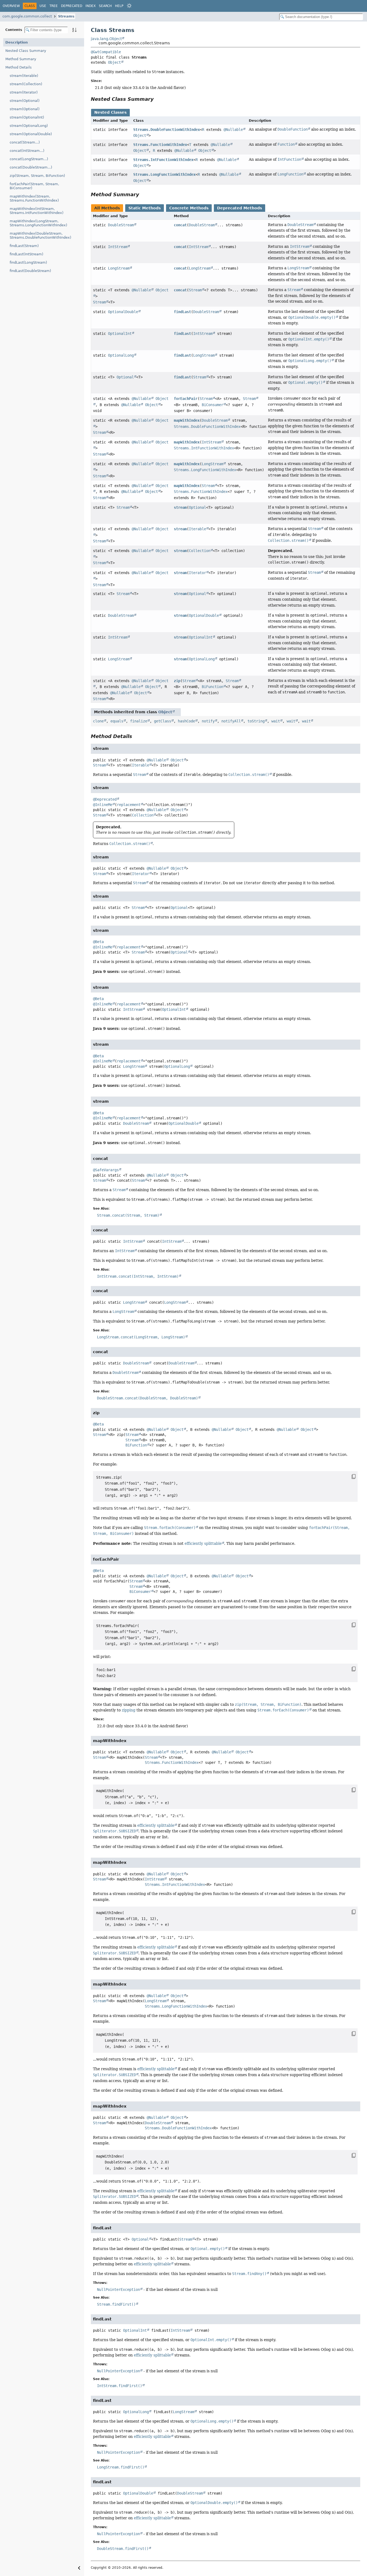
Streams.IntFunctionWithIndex (163, 160)
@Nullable (233, 130)
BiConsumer (213, 405)
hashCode (186, 721)
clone (98, 721)
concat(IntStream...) (27, 151)
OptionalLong (121, 355)
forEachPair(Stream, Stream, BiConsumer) (34, 186)
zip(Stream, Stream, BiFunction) (37, 176)
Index (91, 6)
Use (43, 6)
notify (208, 721)
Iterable (197, 529)
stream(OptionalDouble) (31, 134)
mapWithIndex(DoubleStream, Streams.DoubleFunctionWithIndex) (40, 235)
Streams (66, 16)
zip (177, 681)
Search (105, 6)
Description (17, 42)
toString (256, 721)
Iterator (197, 573)
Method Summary (21, 59)
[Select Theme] (129, 6)
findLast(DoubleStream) (30, 271)
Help (119, 6)
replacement (129, 805)
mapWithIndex (187, 420)
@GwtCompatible (106, 52)
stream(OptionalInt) (27, 117)
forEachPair (186, 399)
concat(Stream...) (25, 142)
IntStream (118, 247)
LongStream (119, 268)
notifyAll (231, 721)
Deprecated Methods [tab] (240, 208)
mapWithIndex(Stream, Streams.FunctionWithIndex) (34, 198)
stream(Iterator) (24, 92)
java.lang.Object (106, 39)
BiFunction (213, 687)
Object (114, 62)
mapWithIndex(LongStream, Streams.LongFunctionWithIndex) (38, 223)
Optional (125, 377)
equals (117, 721)
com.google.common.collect (27, 16)
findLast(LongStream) (28, 262)
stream (180, 507)
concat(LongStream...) (29, 159)
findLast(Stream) (24, 246)
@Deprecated (105, 799)
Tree (54, 6)
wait (276, 721)
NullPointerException (118, 2290)
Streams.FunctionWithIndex (160, 145)
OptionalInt (120, 334)
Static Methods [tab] (145, 208)
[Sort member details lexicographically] (74, 30)
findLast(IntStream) (26, 254)
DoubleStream (121, 225)
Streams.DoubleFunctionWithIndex (167, 130)
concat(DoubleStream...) (31, 167)
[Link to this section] (157, 99)
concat (180, 225)
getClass (163, 721)
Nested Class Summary (26, 51)
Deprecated (72, 6)
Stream (99, 302)
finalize (139, 721)
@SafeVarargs (106, 1170)
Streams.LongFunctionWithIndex (164, 174)
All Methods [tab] (107, 208)
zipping (129, 1710)
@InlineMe (103, 805)
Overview (11, 6)
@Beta (98, 942)
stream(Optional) (25, 101)
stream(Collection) (26, 84)
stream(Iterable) (24, 76)
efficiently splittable (203, 1543)
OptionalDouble (123, 312)
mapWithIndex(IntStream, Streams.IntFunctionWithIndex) (37, 211)
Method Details (19, 67)
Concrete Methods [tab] (189, 208)
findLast (182, 312)
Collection (200, 551)
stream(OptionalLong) (29, 126)
